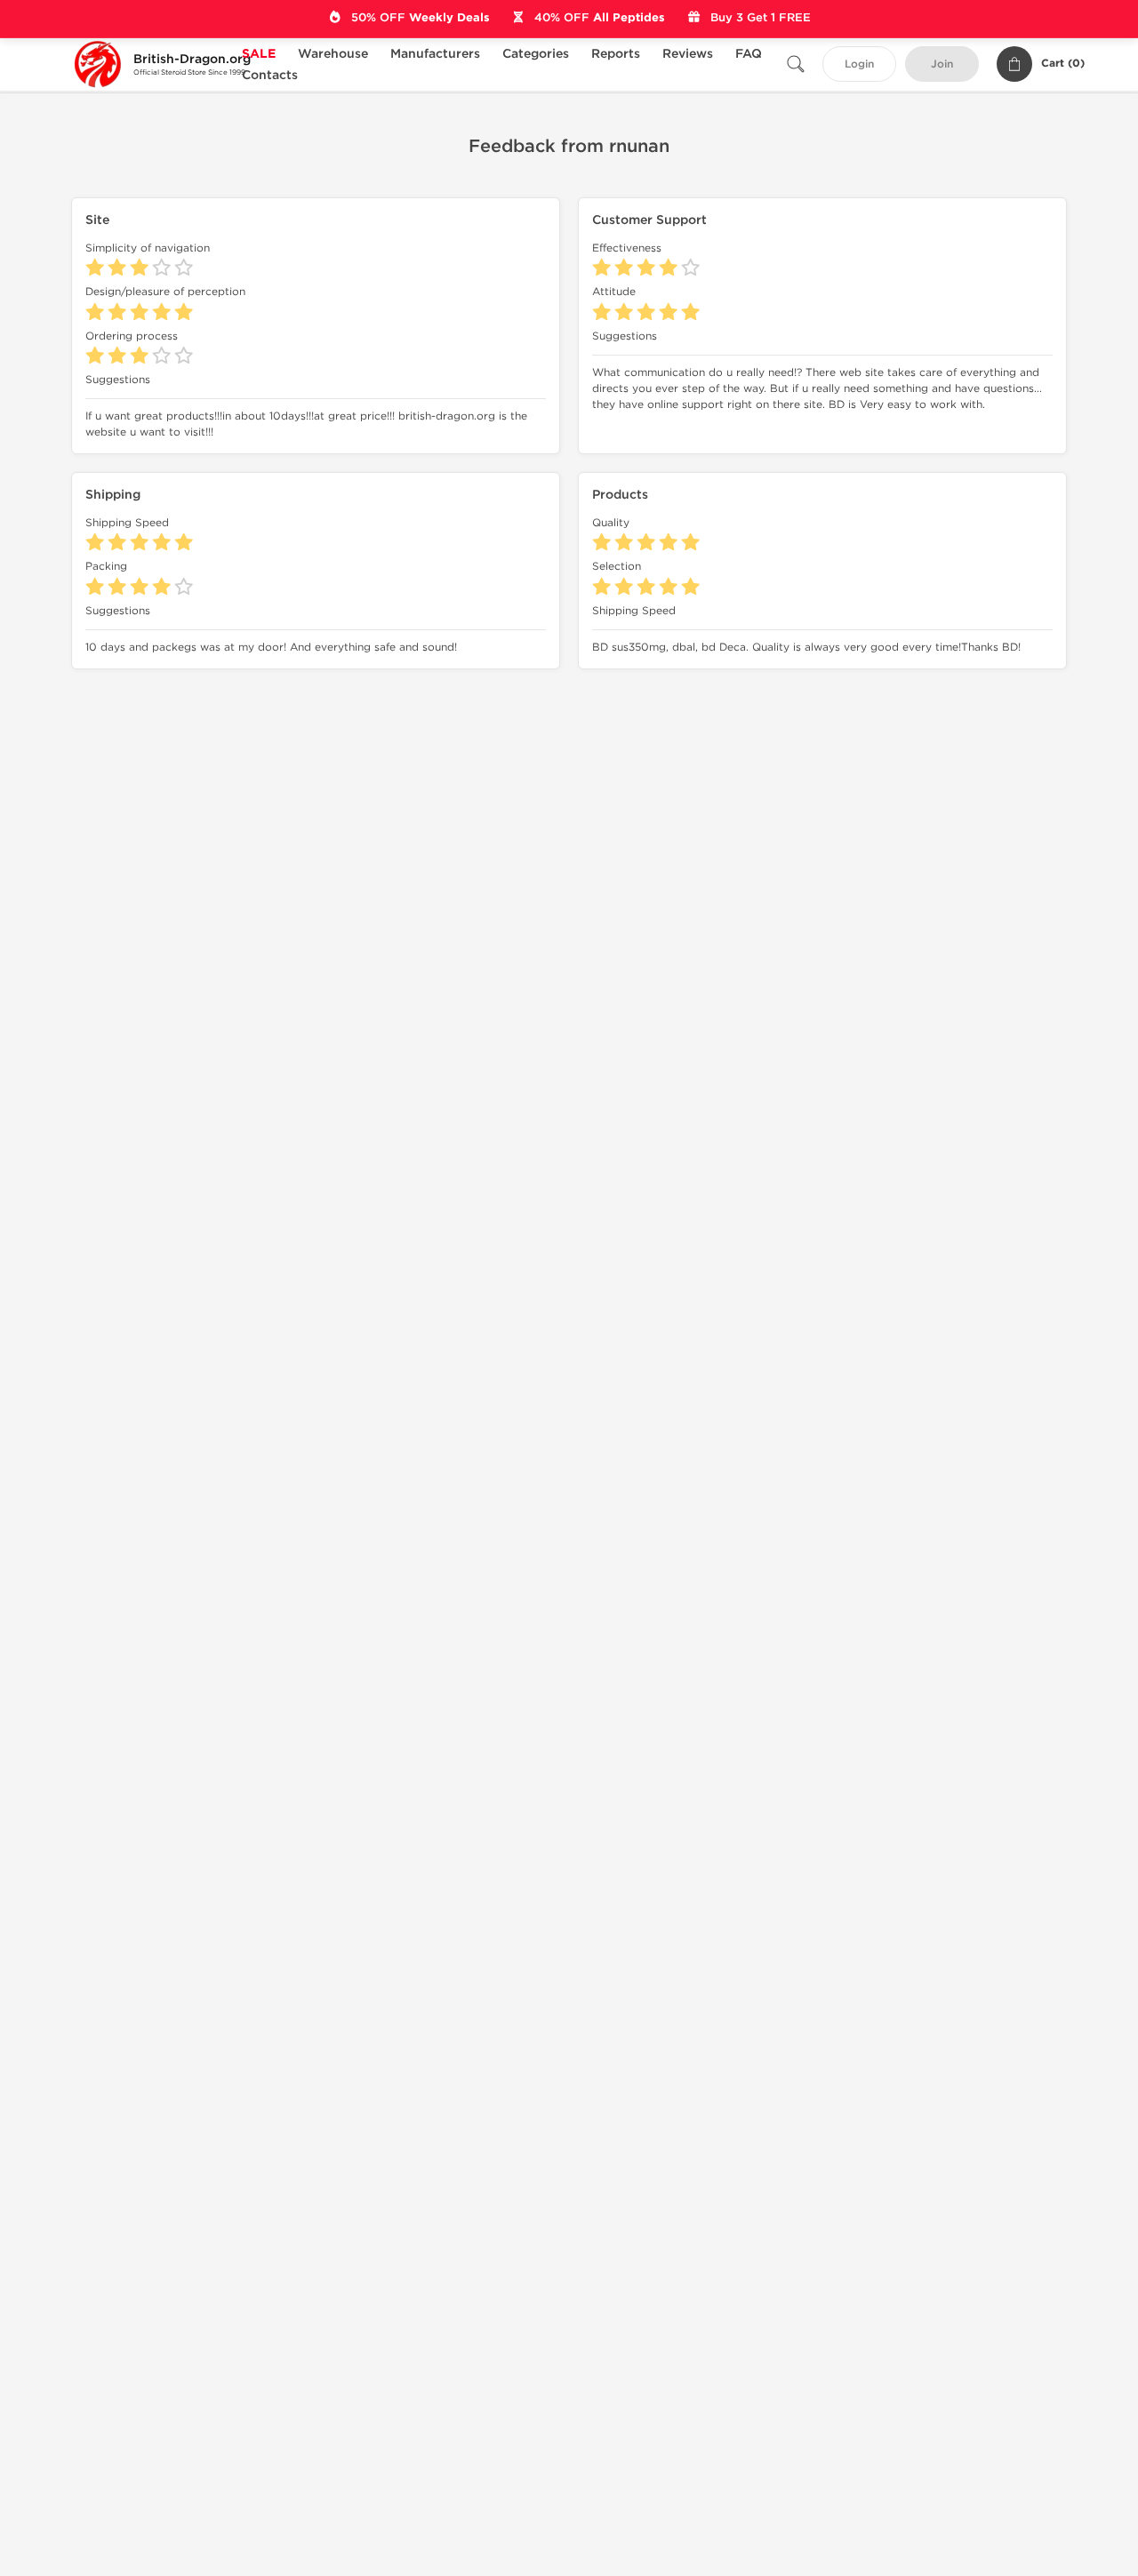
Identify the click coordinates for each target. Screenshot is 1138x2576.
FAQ (749, 54)
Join (942, 64)
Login (859, 64)
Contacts (270, 75)
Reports (616, 54)
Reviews (688, 54)
